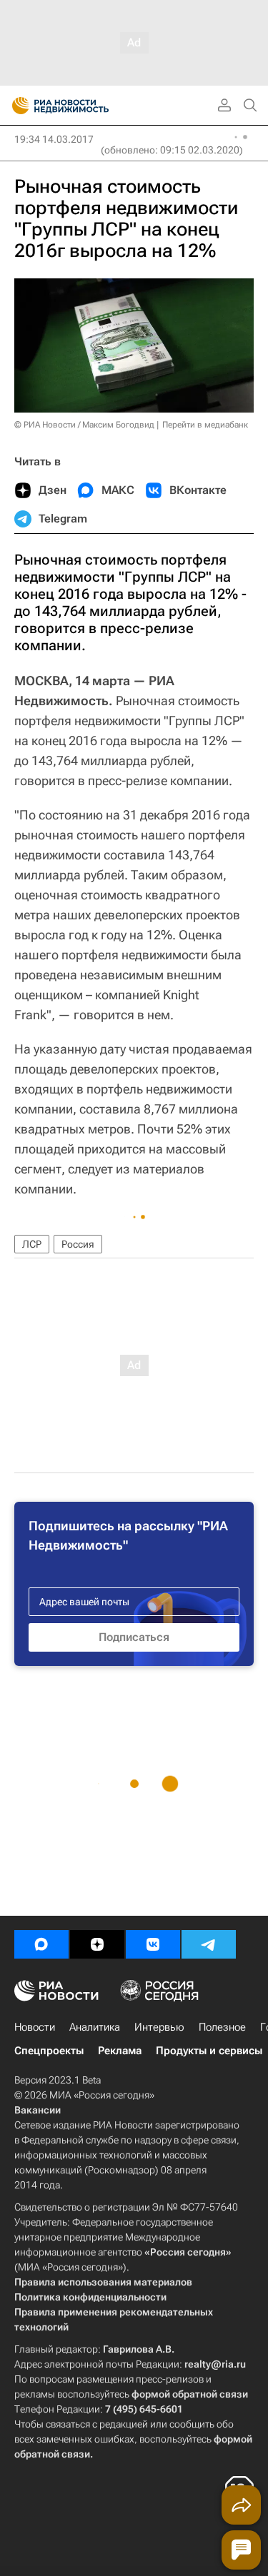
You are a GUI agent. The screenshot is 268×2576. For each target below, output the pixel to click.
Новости (35, 2027)
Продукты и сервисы (209, 2051)
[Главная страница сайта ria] (16, 106)
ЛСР (32, 1244)
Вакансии (38, 2110)
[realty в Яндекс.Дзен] (97, 1944)
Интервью (159, 2027)
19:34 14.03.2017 (54, 139)
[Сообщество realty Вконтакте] (153, 1944)
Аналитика (95, 2027)
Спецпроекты (49, 2051)
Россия (78, 1244)
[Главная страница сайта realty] (86, 106)
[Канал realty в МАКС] (41, 1944)
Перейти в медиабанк (205, 425)
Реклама (120, 2051)
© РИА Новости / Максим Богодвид (84, 425)
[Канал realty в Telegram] (209, 1944)
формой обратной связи (190, 2394)
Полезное (222, 2027)
